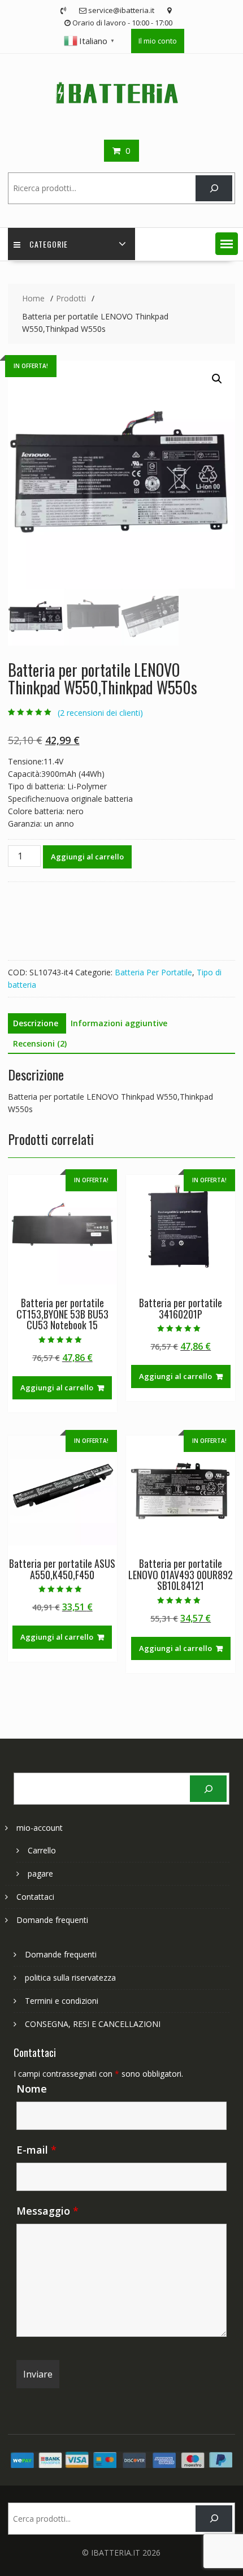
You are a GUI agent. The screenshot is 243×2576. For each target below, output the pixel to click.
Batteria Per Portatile (153, 972)
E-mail (36, 2150)
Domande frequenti (52, 1920)
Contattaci (35, 1897)
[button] (227, 244)
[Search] (214, 189)
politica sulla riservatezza (70, 1978)
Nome (32, 2089)
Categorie (49, 244)
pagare (40, 1873)
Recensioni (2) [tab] (40, 1043)
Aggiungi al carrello (87, 857)
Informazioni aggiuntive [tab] (119, 1023)
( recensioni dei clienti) (100, 713)
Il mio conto (158, 41)
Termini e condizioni (62, 2001)
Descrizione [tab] (36, 1023)
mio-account (40, 1828)
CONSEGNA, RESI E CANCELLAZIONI (93, 2024)
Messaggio (47, 2211)
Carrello (42, 1850)
